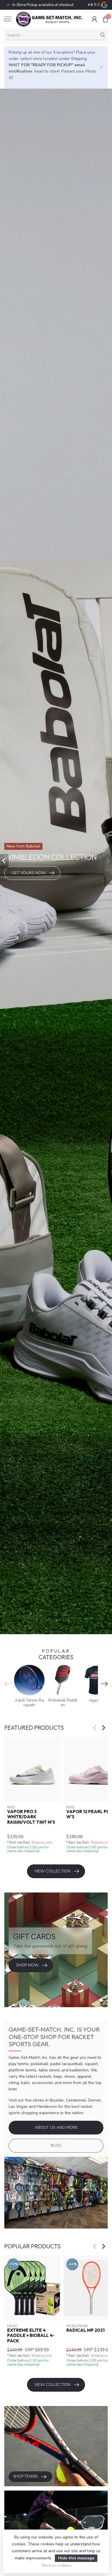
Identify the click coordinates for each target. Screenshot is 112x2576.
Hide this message (76, 2558)
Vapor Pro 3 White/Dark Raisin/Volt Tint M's (31, 1817)
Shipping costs (42, 1842)
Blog (56, 2146)
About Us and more (56, 2127)
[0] (105, 19)
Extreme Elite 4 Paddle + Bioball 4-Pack (31, 2336)
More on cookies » (57, 2565)
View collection (52, 1871)
